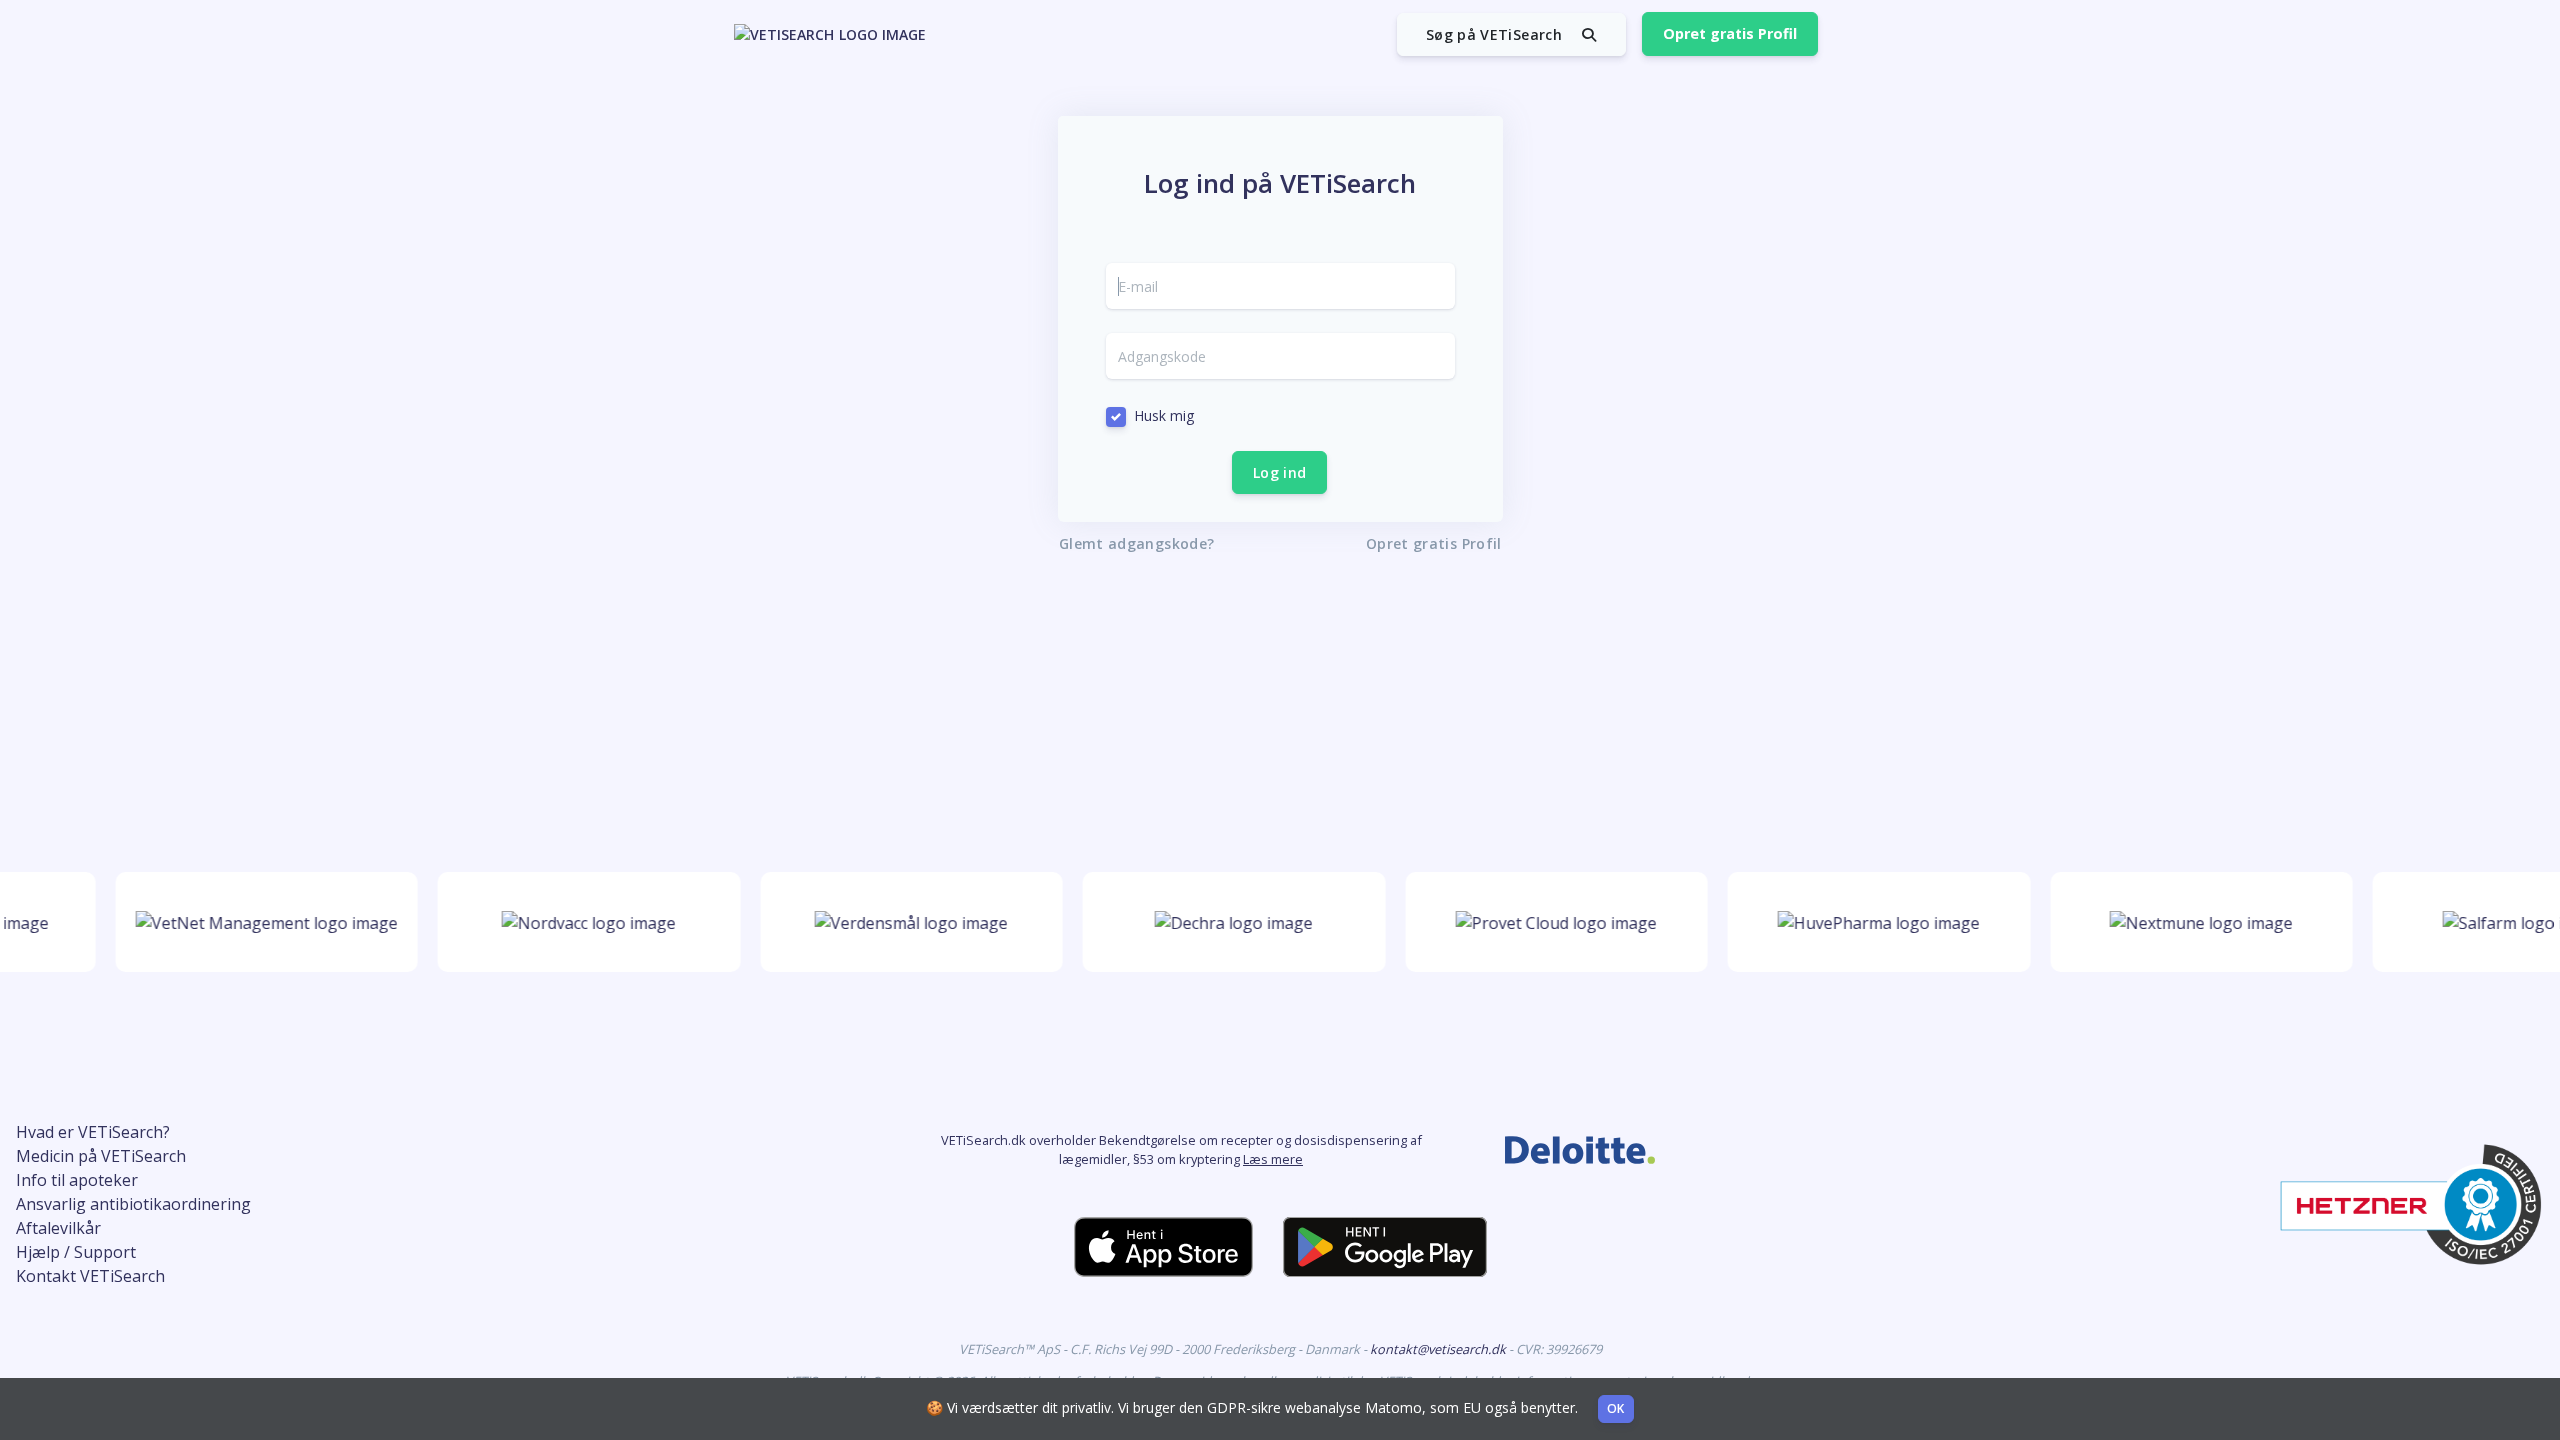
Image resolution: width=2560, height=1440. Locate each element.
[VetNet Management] (251, 922)
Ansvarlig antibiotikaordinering (133, 1204)
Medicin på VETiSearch (101, 1156)
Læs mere (1273, 1159)
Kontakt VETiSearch (90, 1276)
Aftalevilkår (58, 1228)
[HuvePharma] (1864, 922)
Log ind (1279, 472)
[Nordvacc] (574, 922)
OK (1616, 1408)
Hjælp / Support (76, 1252)
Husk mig (1164, 415)
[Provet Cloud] (1541, 922)
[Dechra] (1219, 922)
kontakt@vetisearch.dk (1439, 1349)
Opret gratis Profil (1730, 33)
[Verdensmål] (896, 922)
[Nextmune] (2186, 922)
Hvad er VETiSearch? (93, 1132)
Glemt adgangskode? (1136, 543)
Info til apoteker (77, 1180)
